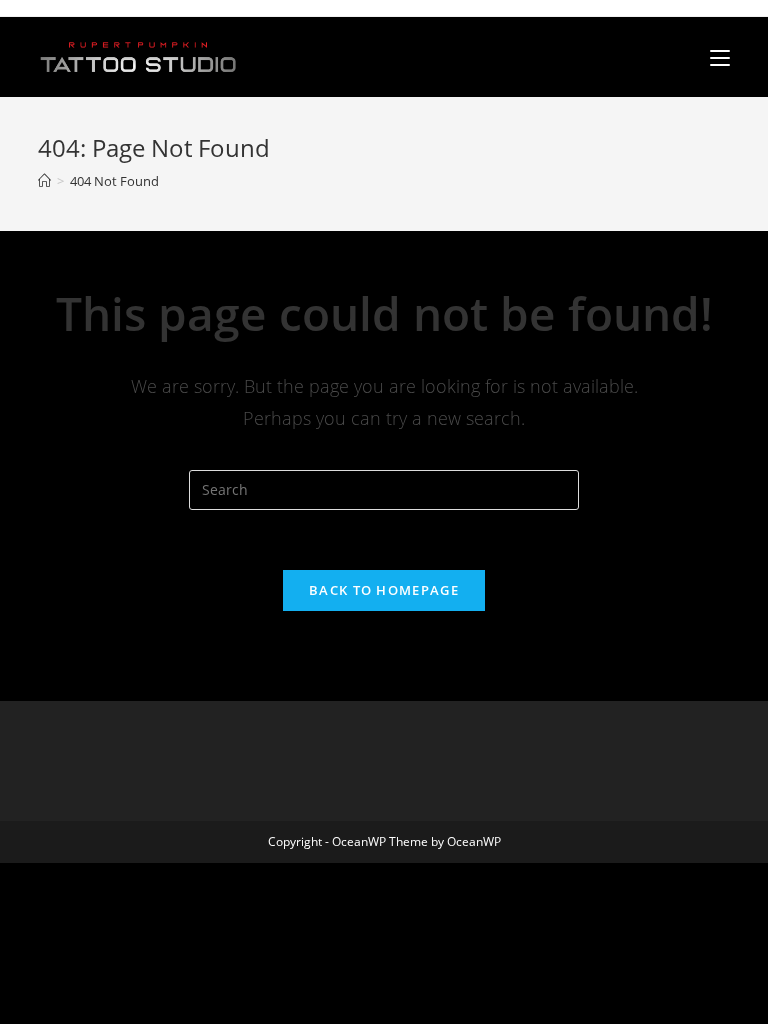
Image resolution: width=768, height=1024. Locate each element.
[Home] (44, 181)
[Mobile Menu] (720, 57)
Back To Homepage (384, 590)
